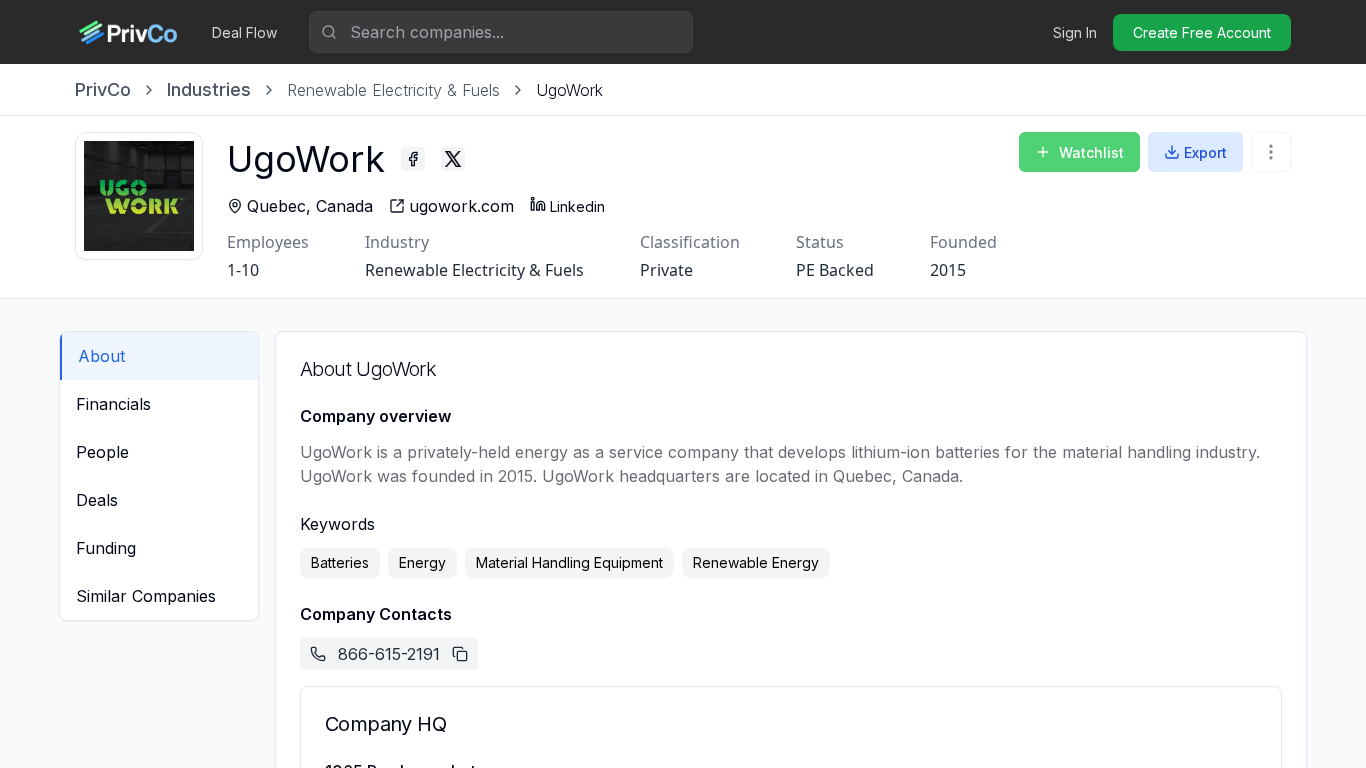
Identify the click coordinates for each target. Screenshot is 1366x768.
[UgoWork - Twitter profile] (453, 159)
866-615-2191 (389, 654)
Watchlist (1091, 152)
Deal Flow (244, 32)
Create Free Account (1202, 32)
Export (1205, 152)
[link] (569, 90)
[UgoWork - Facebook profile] (413, 159)
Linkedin (577, 206)
